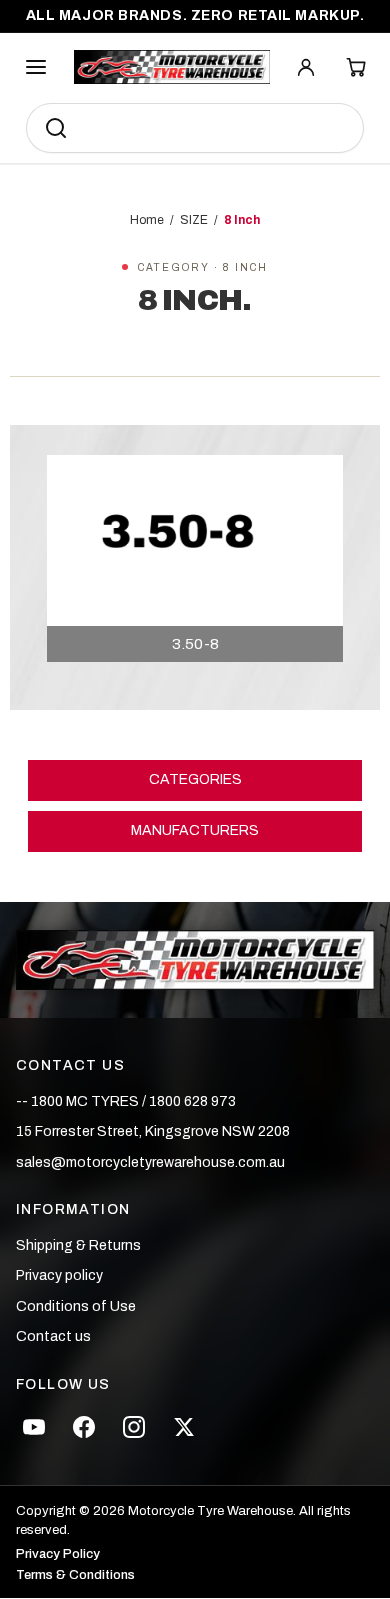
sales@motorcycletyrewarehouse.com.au (150, 1162)
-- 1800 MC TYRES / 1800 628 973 (126, 1101)
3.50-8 (195, 644)
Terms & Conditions (75, 1575)
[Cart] (356, 67)
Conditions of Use (76, 1306)
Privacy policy (59, 1275)
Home (147, 220)
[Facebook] (84, 1427)
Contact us (53, 1336)
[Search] (56, 128)
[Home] (172, 67)
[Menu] (36, 67)
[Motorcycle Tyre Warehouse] (195, 960)
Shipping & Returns (78, 1245)
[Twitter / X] (184, 1427)
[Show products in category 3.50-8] (195, 558)
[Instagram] (134, 1427)
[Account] (306, 67)
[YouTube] (34, 1427)
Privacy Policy (58, 1554)
